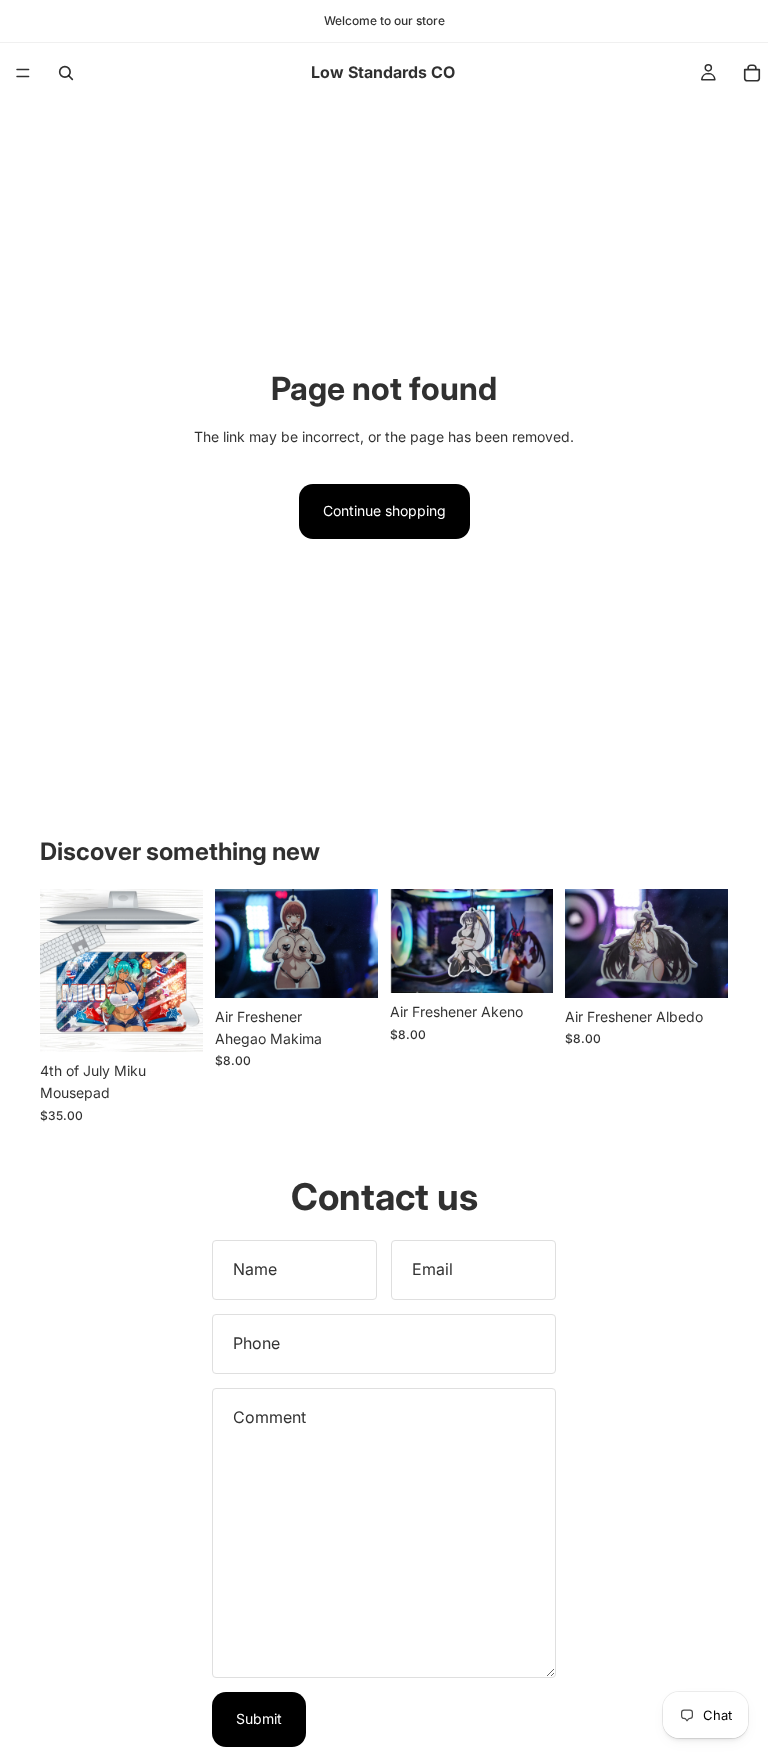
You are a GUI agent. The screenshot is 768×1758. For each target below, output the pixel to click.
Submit (259, 1718)
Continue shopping (384, 510)
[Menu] (23, 73)
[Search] (66, 73)
